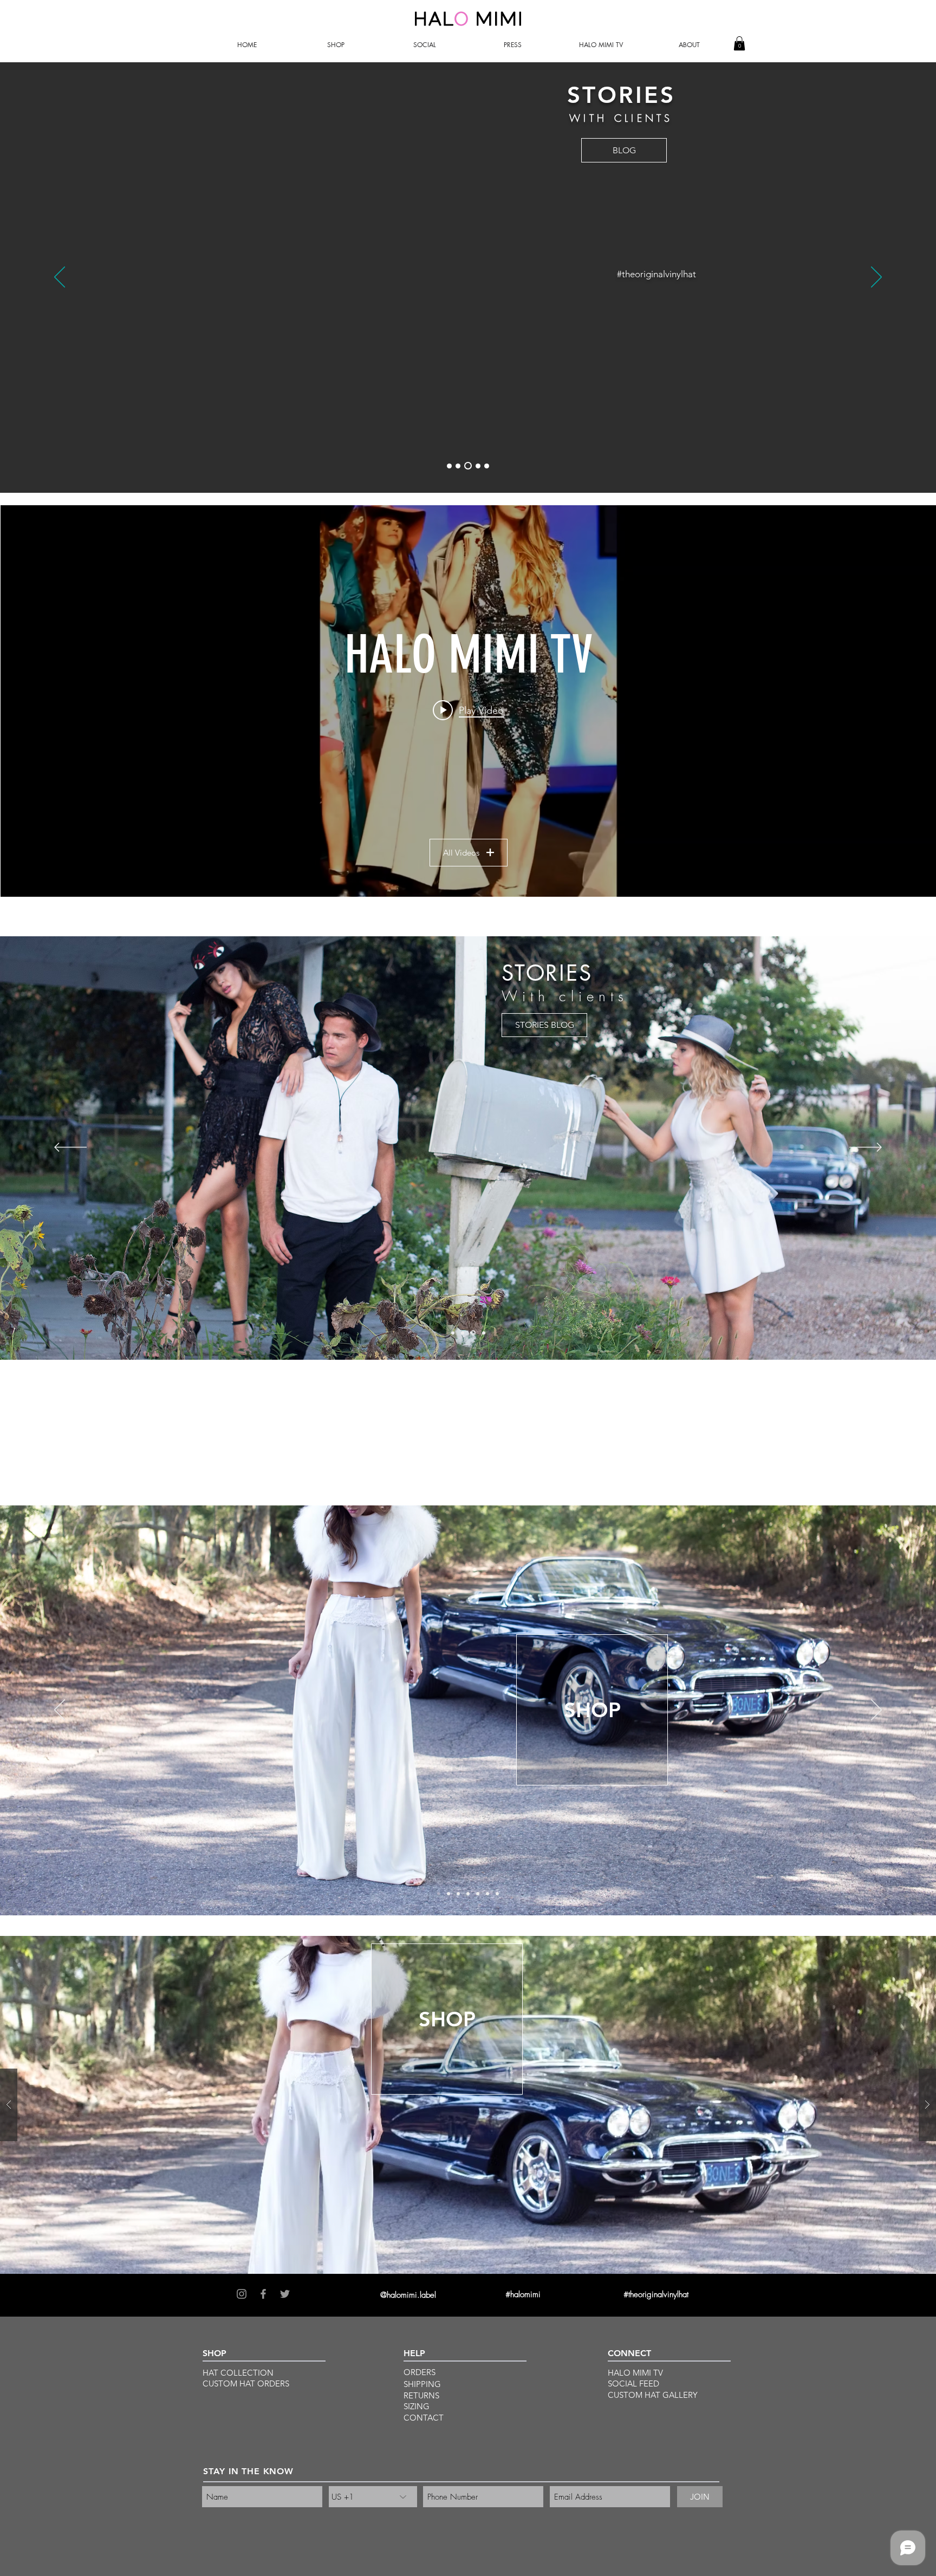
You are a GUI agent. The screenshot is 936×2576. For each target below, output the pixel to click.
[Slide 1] (439, 1894)
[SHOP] (463, 1333)
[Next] (876, 278)
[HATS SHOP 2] (458, 466)
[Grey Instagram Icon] (242, 2294)
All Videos (461, 853)
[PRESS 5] (487, 466)
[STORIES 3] (468, 466)
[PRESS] (483, 1333)
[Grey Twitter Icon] (285, 2294)
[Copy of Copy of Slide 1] (478, 1894)
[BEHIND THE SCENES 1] (449, 466)
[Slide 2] (448, 1894)
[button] (336, 45)
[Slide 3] (458, 1894)
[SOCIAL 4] (478, 466)
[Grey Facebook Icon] (263, 2294)
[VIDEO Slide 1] (453, 1333)
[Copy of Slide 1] (468, 1894)
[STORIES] (472, 1333)
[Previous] (60, 278)
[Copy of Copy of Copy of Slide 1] (497, 1894)
